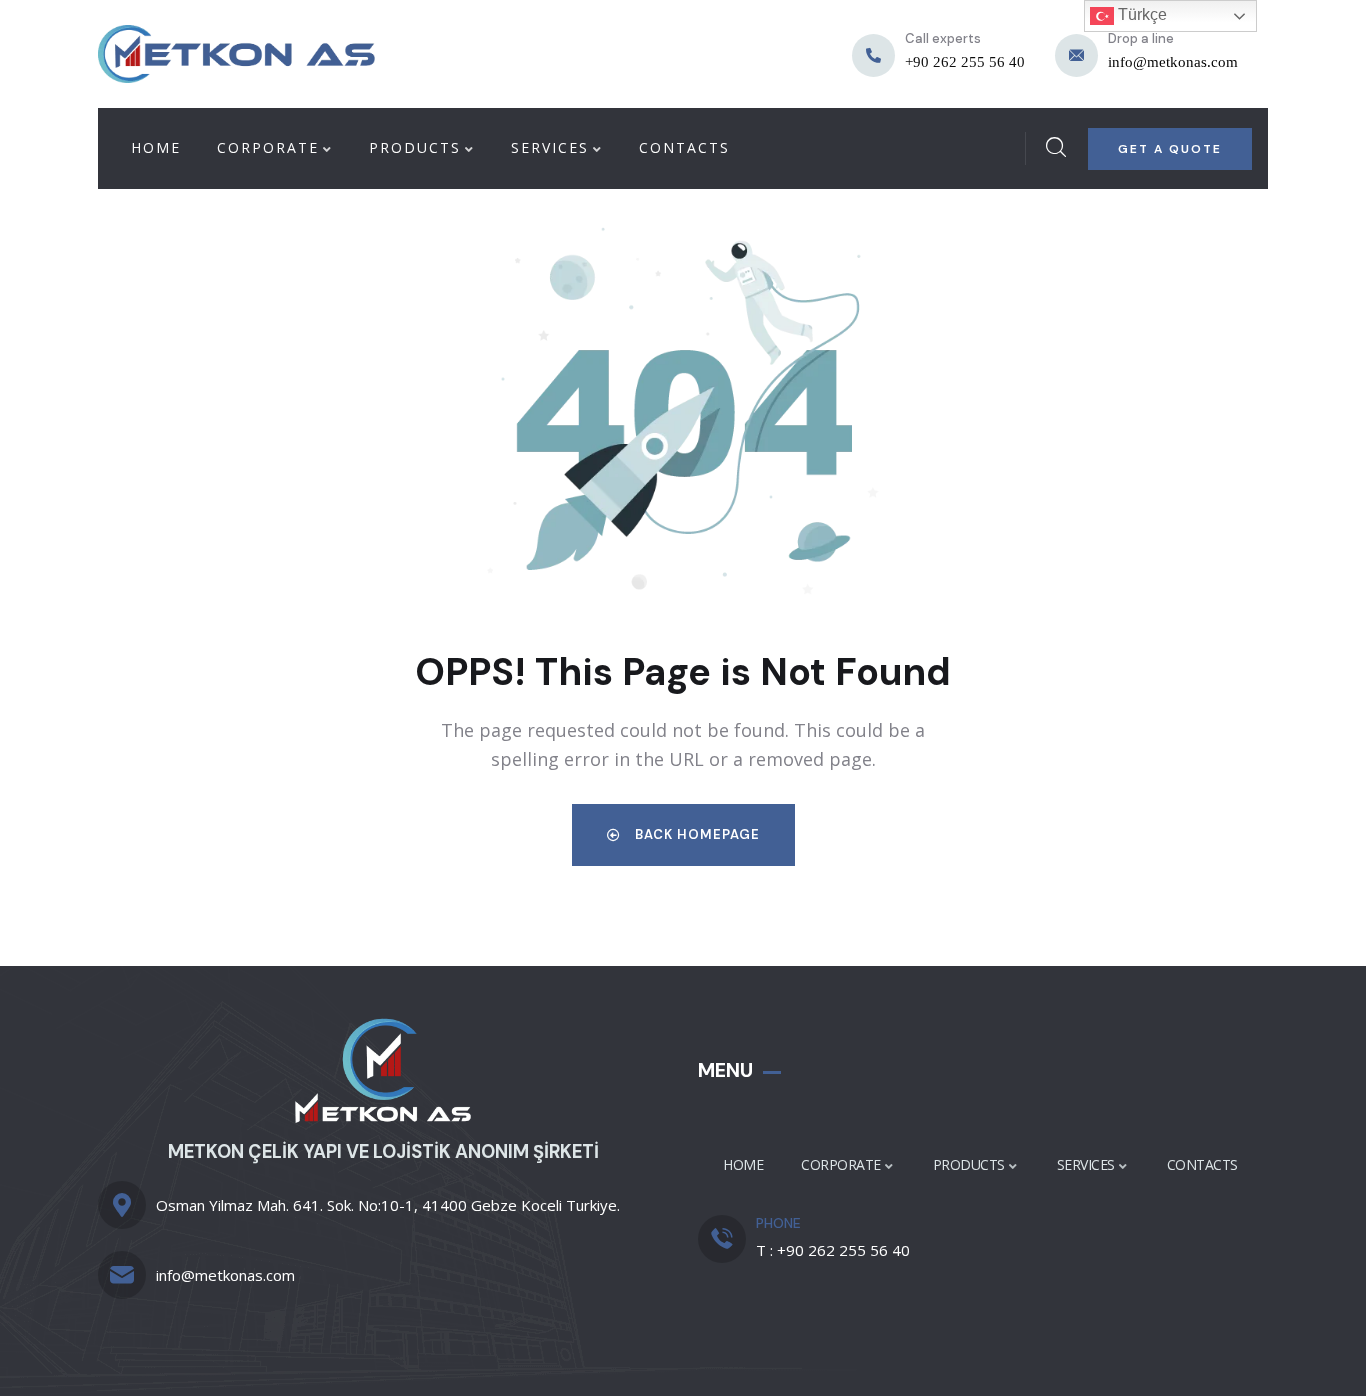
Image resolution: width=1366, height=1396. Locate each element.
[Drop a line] (1076, 55)
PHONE (778, 1223)
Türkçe (1140, 14)
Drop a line (1141, 38)
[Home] (236, 54)
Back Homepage (695, 834)
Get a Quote (1170, 149)
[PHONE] (722, 1239)
